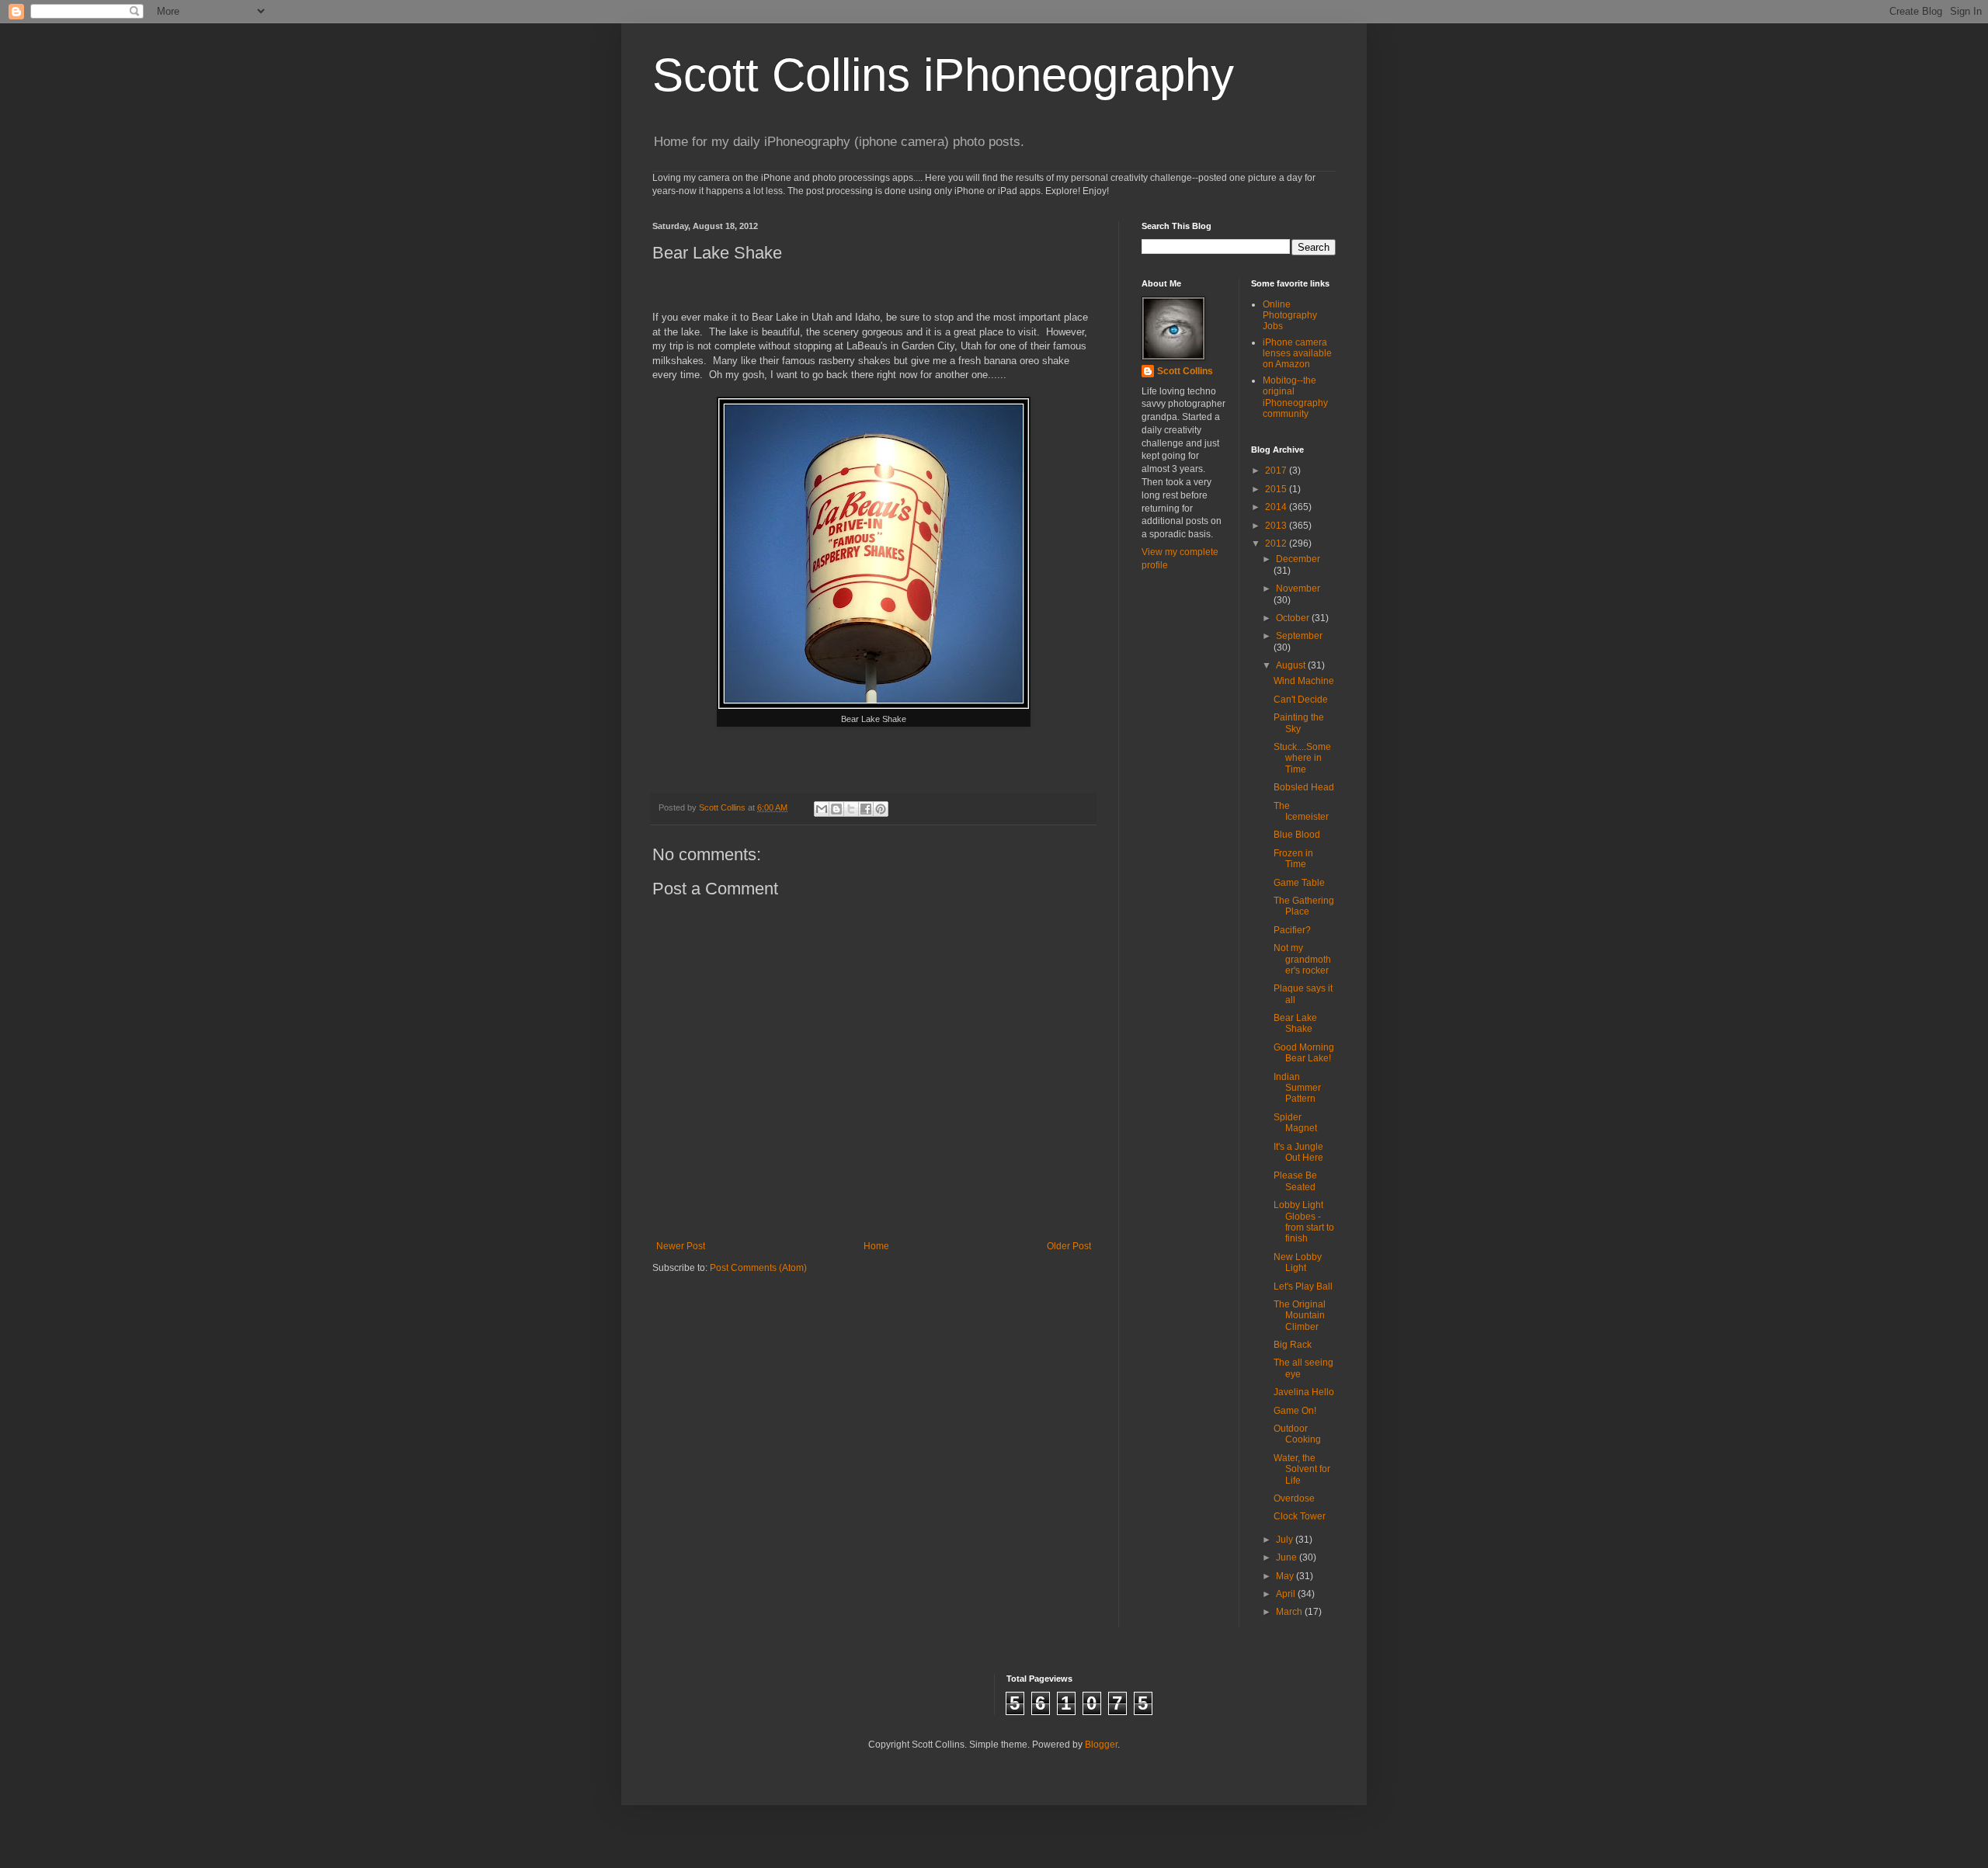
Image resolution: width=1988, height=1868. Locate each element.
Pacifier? (1292, 930)
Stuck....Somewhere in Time (1302, 758)
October (1294, 618)
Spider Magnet (1295, 1123)
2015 (1277, 489)
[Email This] (822, 809)
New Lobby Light (1298, 1262)
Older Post (1069, 1246)
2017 (1277, 470)
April (1287, 1594)
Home (876, 1246)
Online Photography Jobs (1290, 316)
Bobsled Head (1304, 787)
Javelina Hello (1304, 1392)
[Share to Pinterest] (881, 809)
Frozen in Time (1293, 859)
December (1298, 559)
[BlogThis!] (836, 809)
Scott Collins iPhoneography (943, 75)
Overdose (1294, 1498)
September (1299, 636)
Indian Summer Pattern (1297, 1088)
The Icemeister (1301, 811)
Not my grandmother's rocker (1302, 959)
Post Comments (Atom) (758, 1268)
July (1286, 1540)
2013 (1277, 526)
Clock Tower (1300, 1516)
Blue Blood (1297, 835)
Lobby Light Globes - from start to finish (1304, 1222)
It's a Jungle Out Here (1298, 1152)
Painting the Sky (1299, 723)
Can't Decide (1301, 700)
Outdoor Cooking (1297, 1434)
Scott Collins (723, 807)
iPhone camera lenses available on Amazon (1297, 354)
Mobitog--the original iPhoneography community (1295, 397)
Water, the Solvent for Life (1302, 1469)
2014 (1277, 507)
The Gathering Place (1304, 906)
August (1292, 665)
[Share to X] (851, 809)
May (1286, 1576)
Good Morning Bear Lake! (1304, 1053)
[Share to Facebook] (866, 809)
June (1288, 1557)
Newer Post (681, 1246)
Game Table (1299, 883)
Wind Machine (1304, 681)
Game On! (1295, 1411)
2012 (1277, 543)
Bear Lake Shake (1295, 1023)
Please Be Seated (1295, 1181)
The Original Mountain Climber (1300, 1316)
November (1298, 589)
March (1290, 1612)
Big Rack (1293, 1345)
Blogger (1101, 1745)
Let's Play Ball (1303, 1286)
